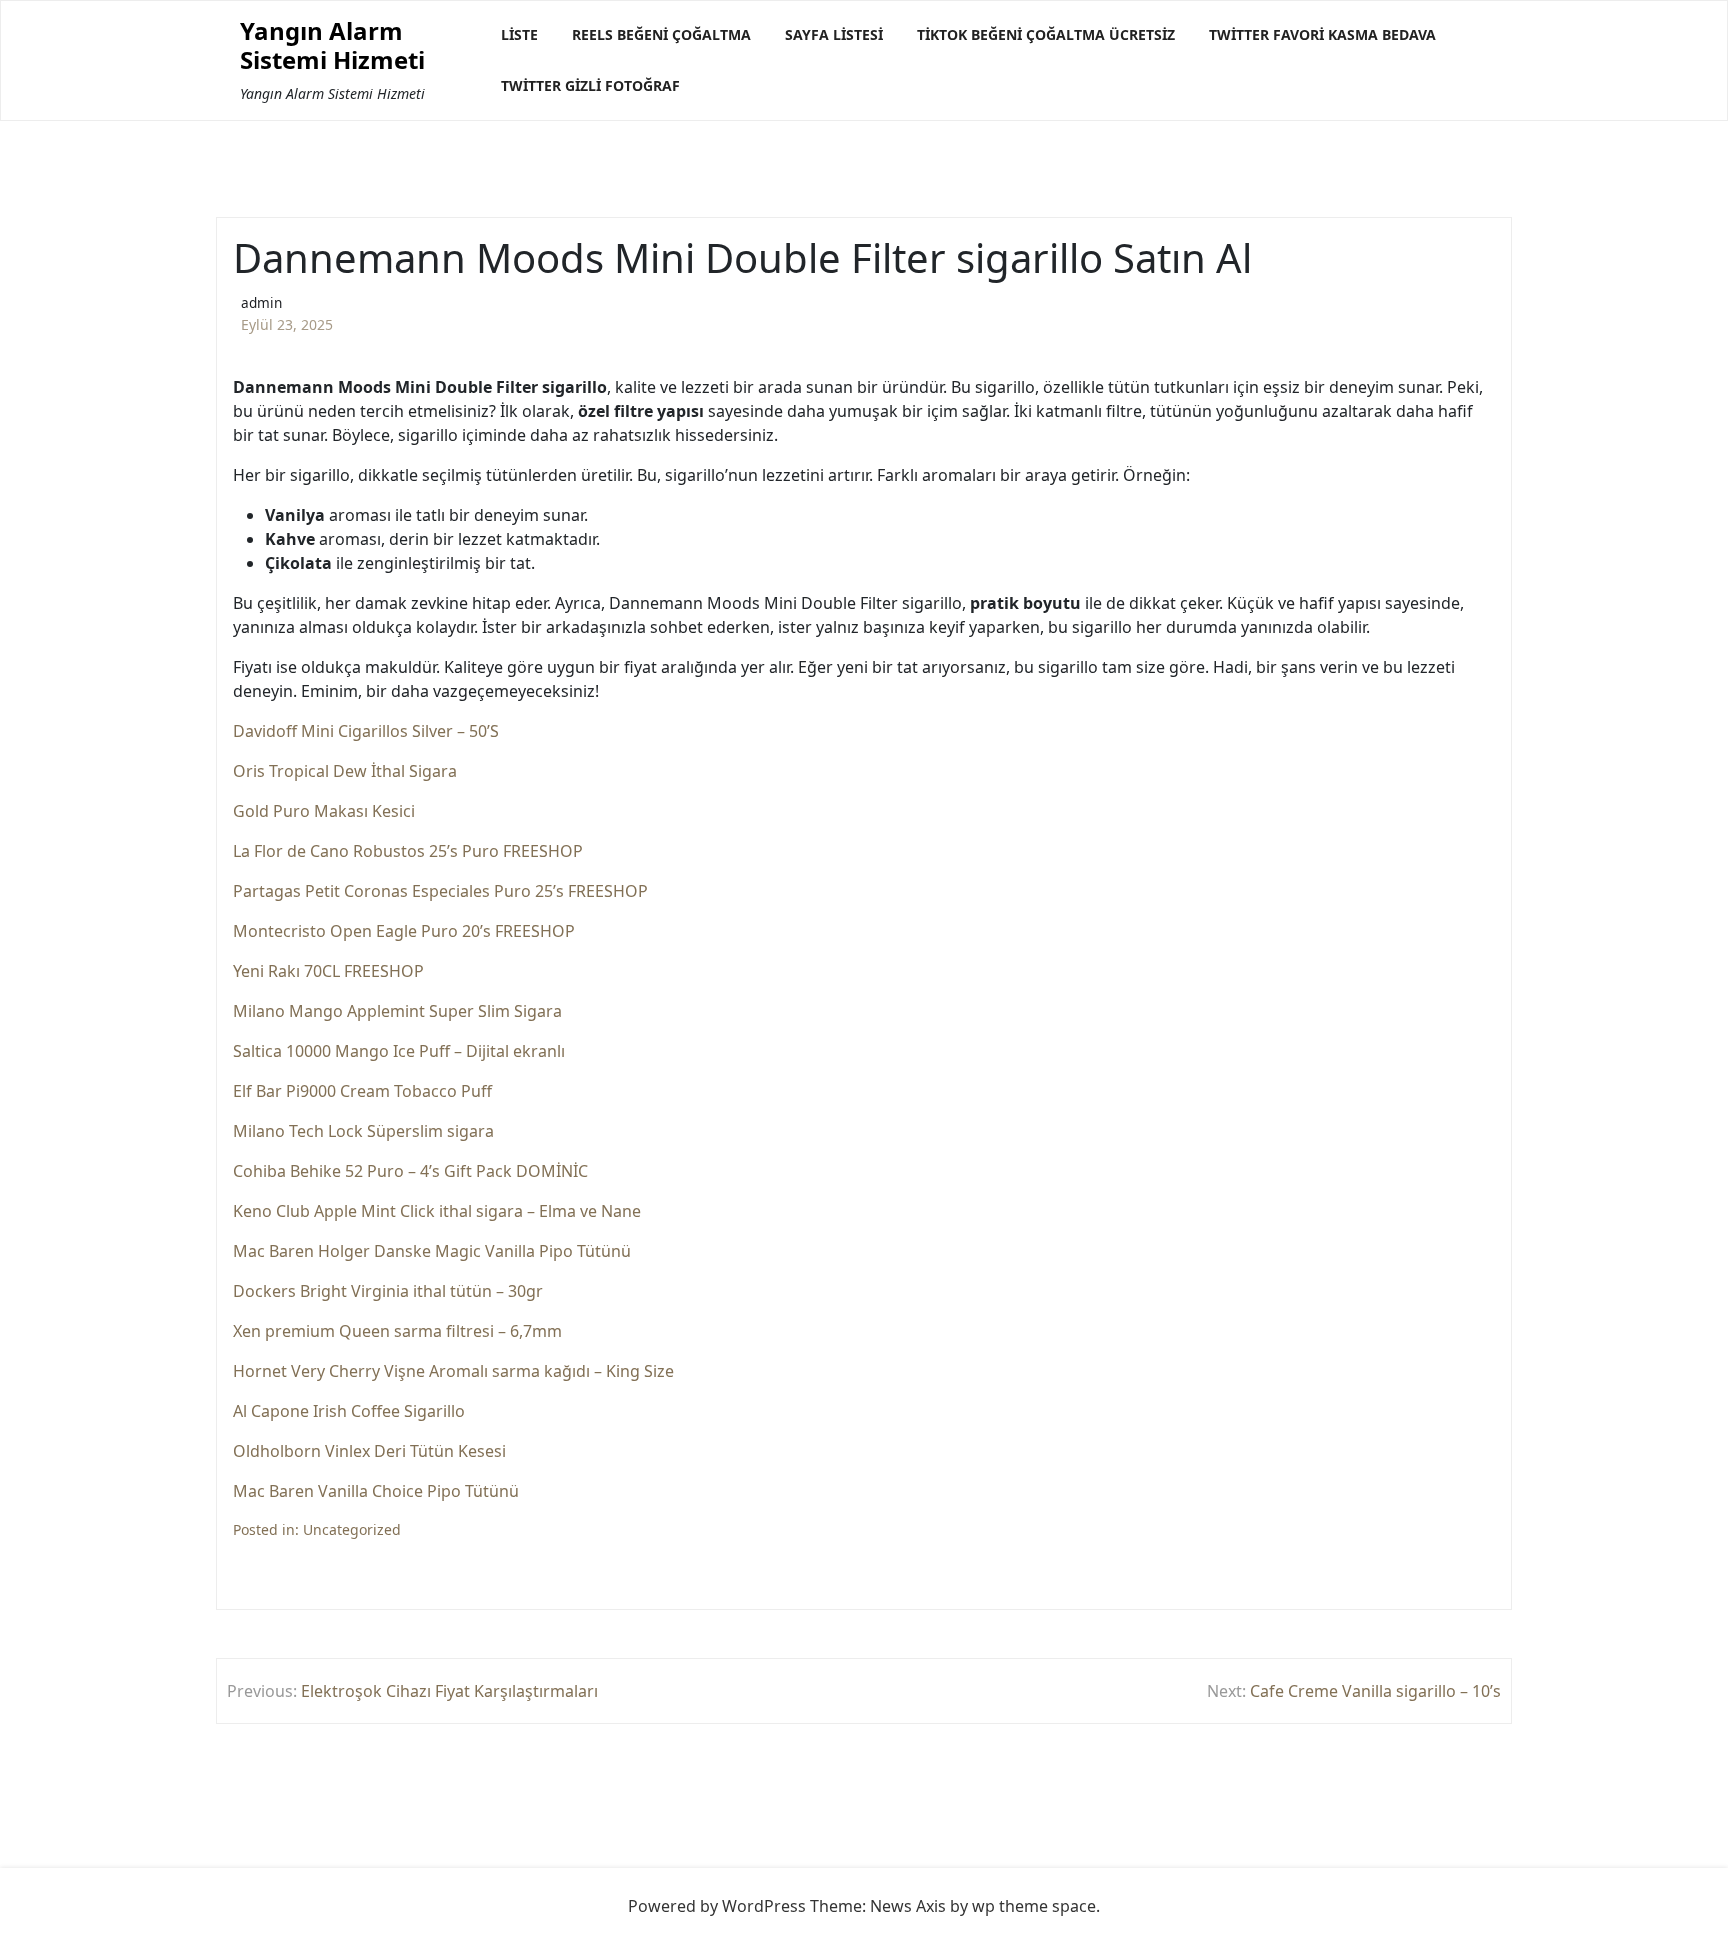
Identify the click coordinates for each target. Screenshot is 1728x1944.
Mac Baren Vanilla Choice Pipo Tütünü (376, 1491)
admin (261, 302)
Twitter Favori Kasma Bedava (1322, 34)
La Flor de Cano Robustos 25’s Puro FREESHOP (408, 851)
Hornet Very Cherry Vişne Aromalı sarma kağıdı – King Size (453, 1371)
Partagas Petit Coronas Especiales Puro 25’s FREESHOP (440, 891)
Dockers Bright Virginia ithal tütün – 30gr (388, 1291)
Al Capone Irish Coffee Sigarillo (349, 1411)
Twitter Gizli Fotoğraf (590, 85)
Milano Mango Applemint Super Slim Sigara (397, 1011)
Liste (519, 34)
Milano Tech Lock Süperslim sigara (363, 1131)
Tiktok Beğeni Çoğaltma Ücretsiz (1046, 34)
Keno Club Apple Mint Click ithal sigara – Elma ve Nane (437, 1211)
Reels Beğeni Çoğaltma (661, 34)
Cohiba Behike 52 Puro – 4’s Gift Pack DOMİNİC (410, 1171)
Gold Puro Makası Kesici (324, 811)
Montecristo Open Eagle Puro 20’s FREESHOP (404, 931)
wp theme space (1034, 1906)
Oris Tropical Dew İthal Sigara (345, 771)
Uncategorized (352, 1529)
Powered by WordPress (717, 1906)
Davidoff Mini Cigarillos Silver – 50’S (366, 731)
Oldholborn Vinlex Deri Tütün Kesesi (369, 1451)
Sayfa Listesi (834, 34)
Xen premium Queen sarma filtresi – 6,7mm (397, 1331)
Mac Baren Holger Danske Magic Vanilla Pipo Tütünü (432, 1251)
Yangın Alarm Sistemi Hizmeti (332, 46)
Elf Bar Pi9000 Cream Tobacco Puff (362, 1091)
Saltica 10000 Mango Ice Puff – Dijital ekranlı (399, 1051)
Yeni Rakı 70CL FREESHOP (328, 971)
